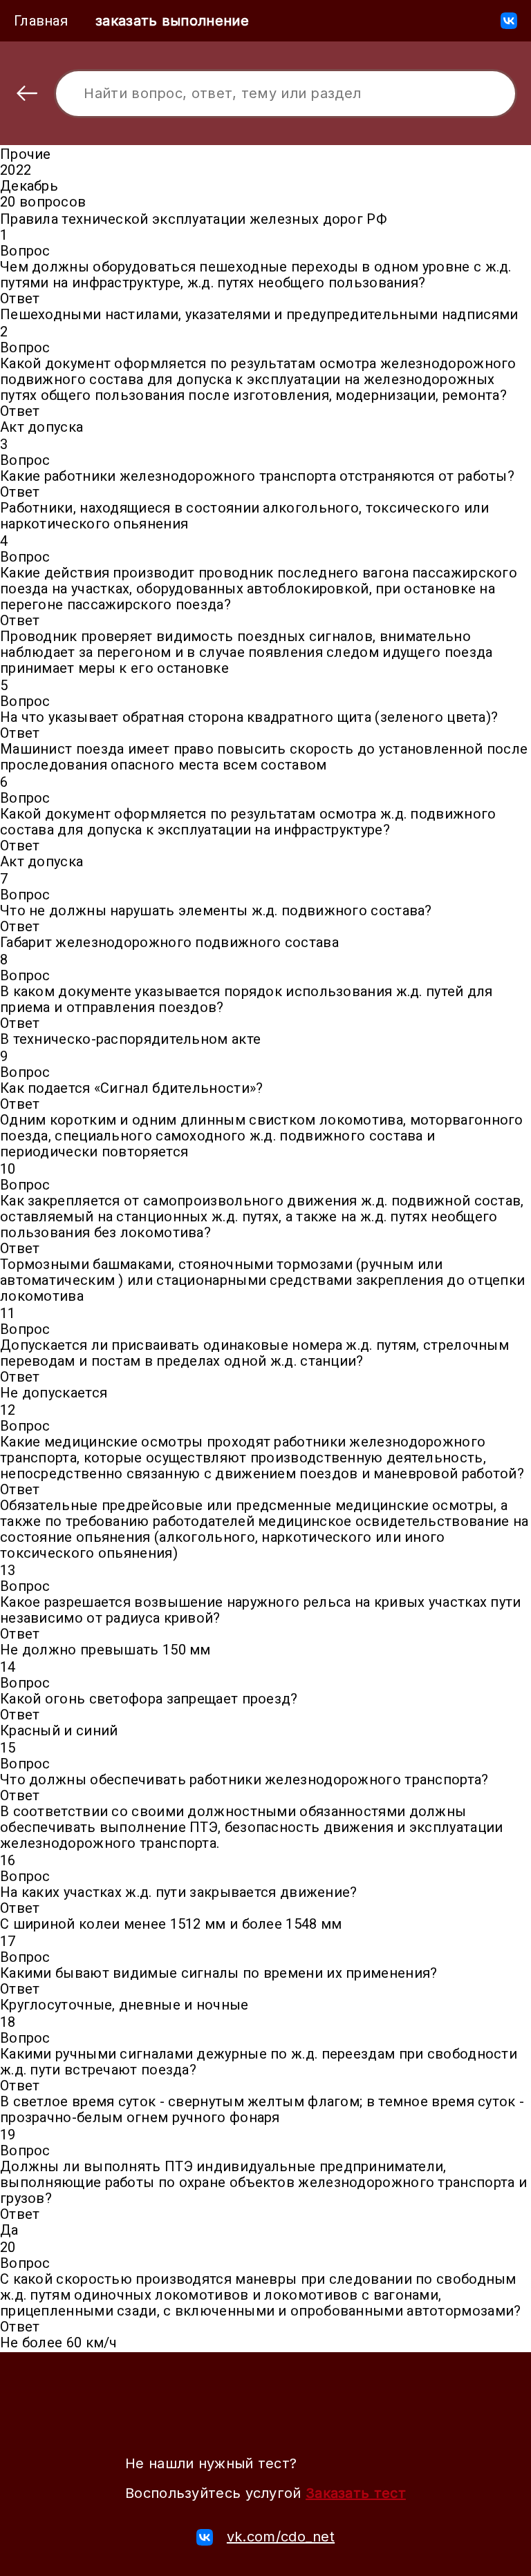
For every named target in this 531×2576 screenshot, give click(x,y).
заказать (172, 21)
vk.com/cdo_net (281, 2537)
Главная (41, 21)
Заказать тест (356, 2493)
